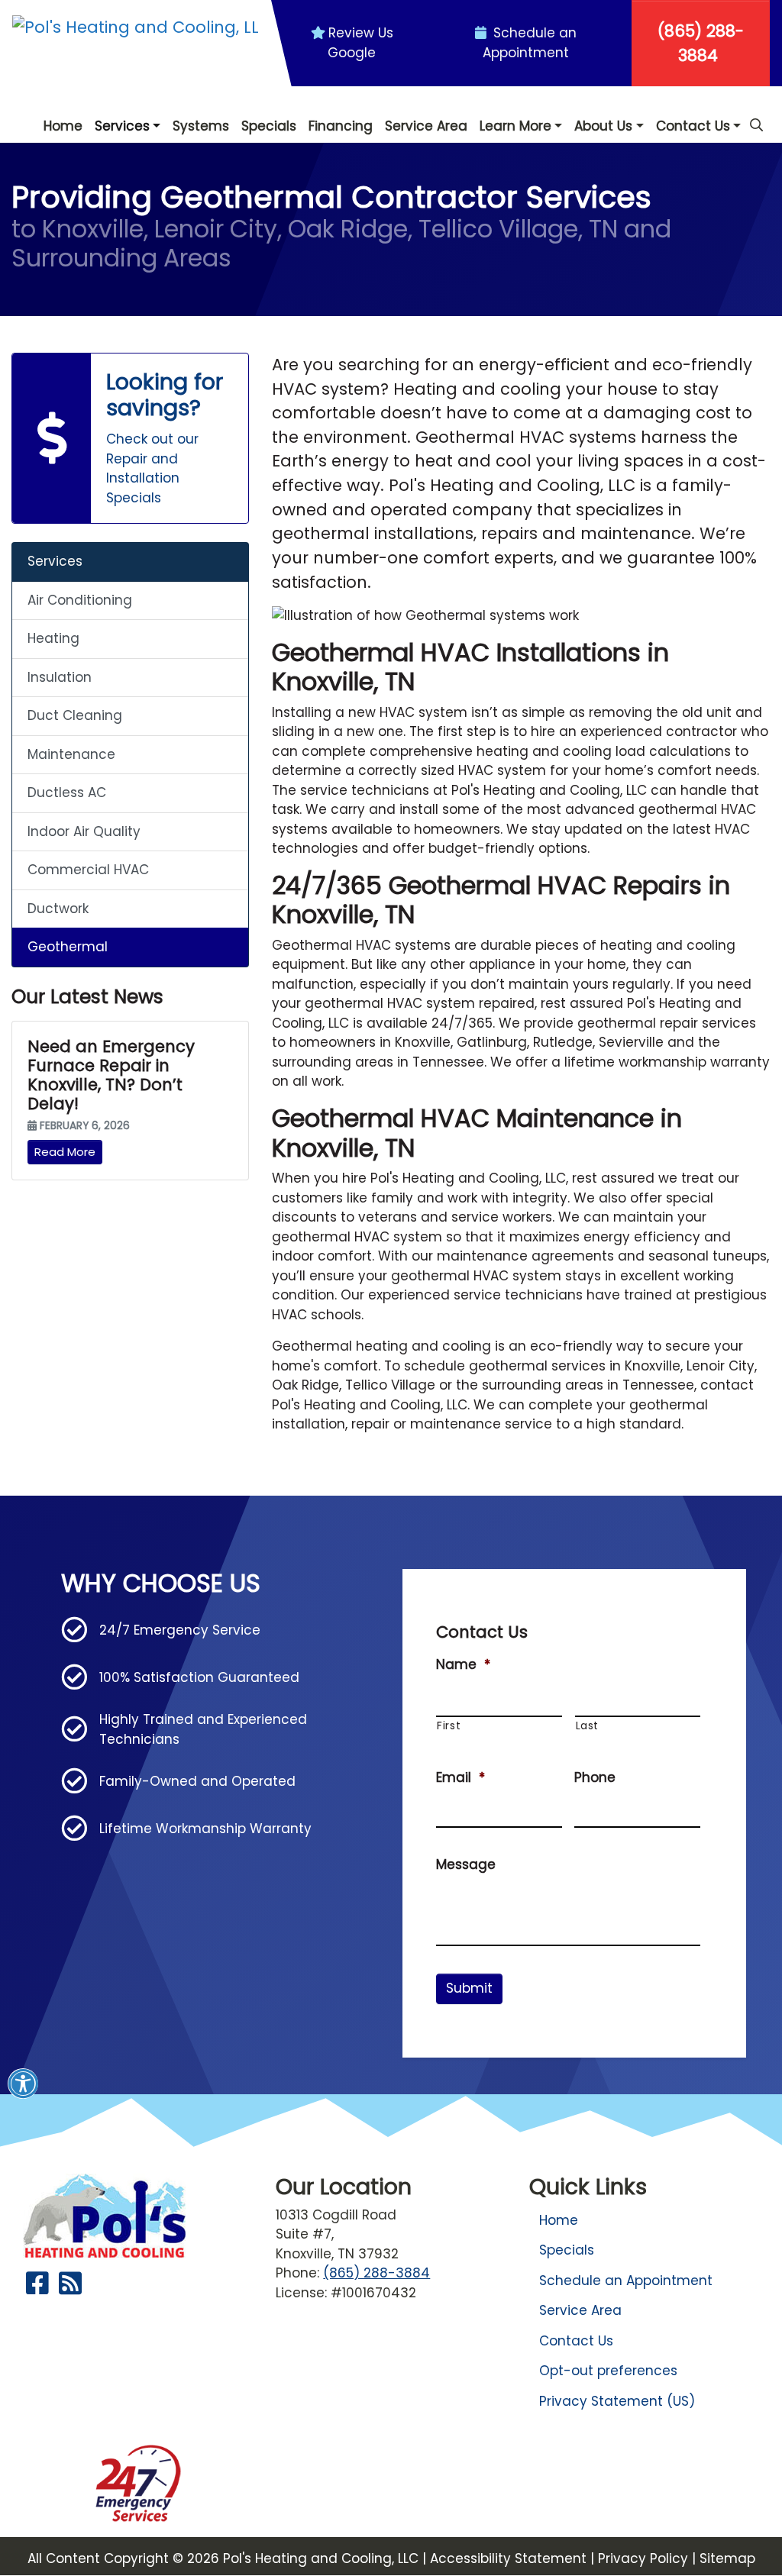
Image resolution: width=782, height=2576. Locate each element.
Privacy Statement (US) (617, 2401)
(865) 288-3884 (701, 43)
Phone (595, 1777)
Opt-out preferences (608, 2371)
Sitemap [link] (727, 2558)
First (449, 1725)
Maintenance (71, 754)
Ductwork (58, 909)
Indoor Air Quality (84, 831)
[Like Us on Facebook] (37, 2288)
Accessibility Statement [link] (508, 2558)
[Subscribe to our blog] (70, 2288)
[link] (130, 438)
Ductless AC (67, 792)
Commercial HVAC (88, 870)
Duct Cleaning (75, 715)
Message (466, 1864)
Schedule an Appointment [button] (530, 43)
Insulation (60, 677)
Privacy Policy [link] (643, 2558)
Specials (567, 2250)
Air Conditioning (80, 600)
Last (588, 1725)
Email (460, 1777)
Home (559, 2220)
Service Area (580, 2310)
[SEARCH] (758, 118)
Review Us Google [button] (360, 43)
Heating (53, 638)
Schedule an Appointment (626, 2281)
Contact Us (576, 2341)
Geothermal (68, 947)
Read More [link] (65, 1152)
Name (463, 1664)
